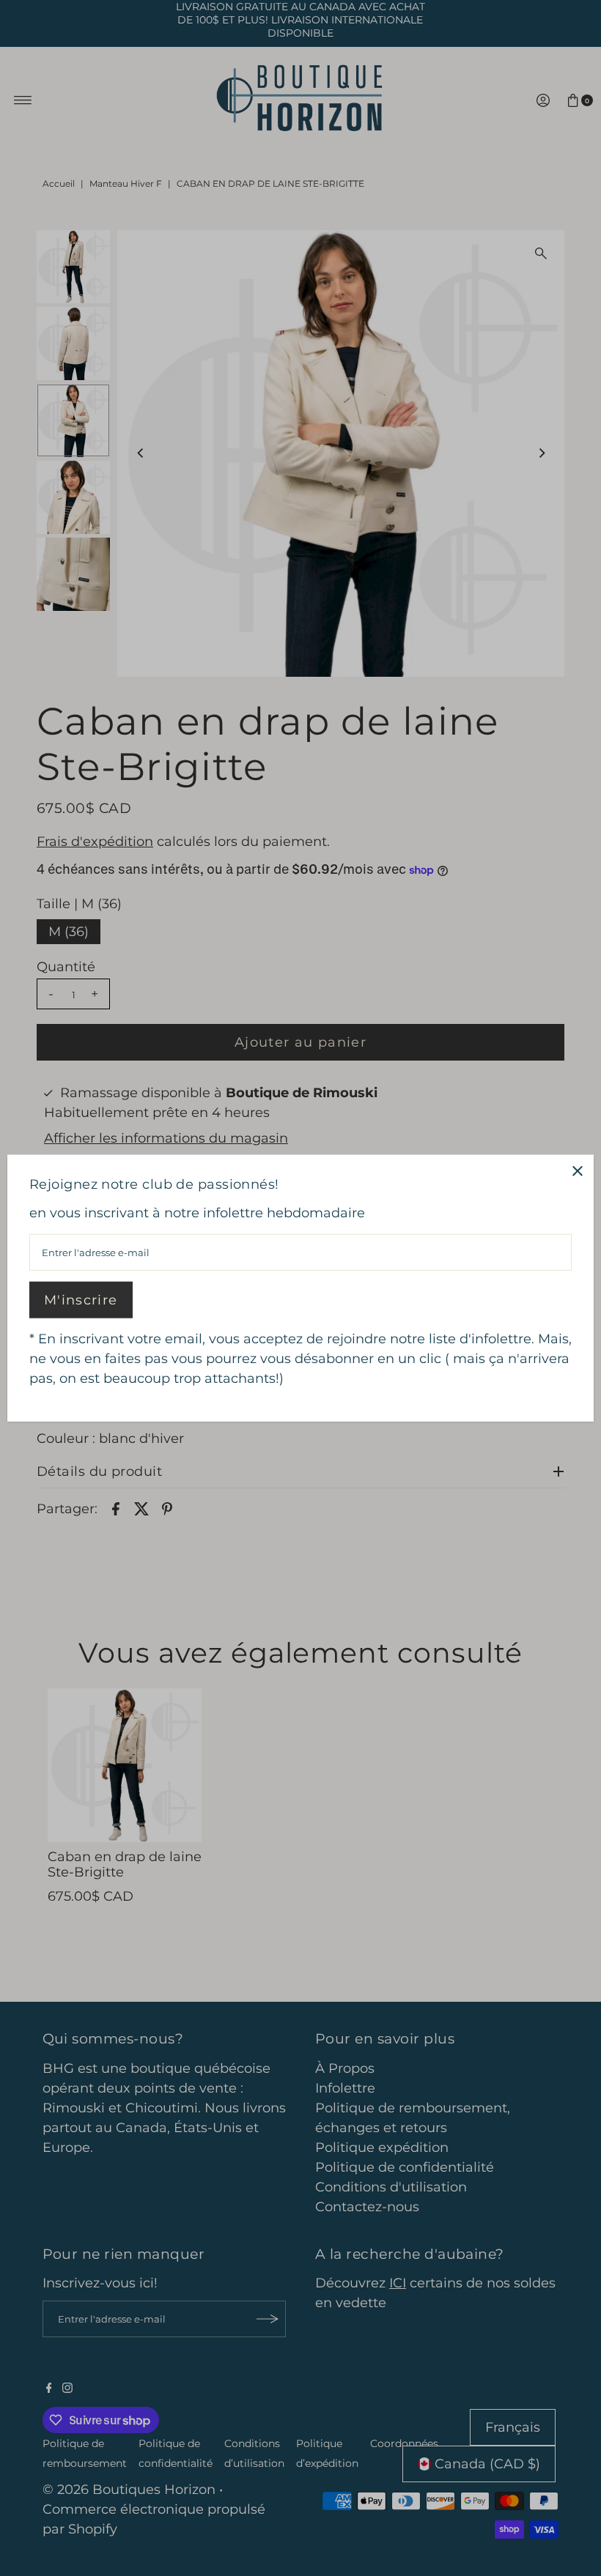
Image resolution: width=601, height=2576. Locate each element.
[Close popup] (577, 1171)
